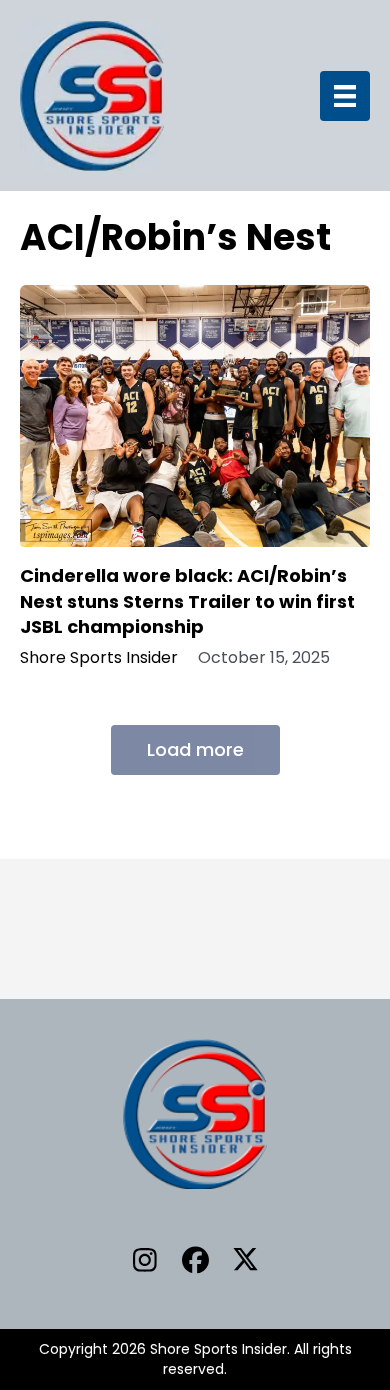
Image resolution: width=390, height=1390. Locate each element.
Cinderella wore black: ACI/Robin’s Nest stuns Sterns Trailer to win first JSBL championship (187, 600)
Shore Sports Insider (99, 658)
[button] (145, 1259)
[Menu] (345, 96)
